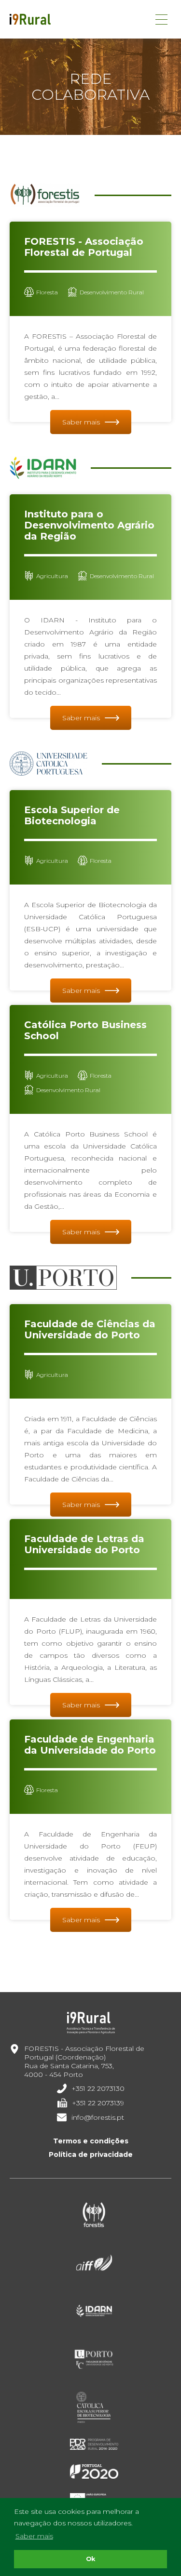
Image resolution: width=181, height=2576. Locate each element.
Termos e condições (91, 2141)
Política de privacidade (91, 2154)
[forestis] (94, 2215)
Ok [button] (90, 2559)
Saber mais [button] (34, 2536)
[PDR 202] (94, 2444)
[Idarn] (94, 2311)
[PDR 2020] (94, 2471)
